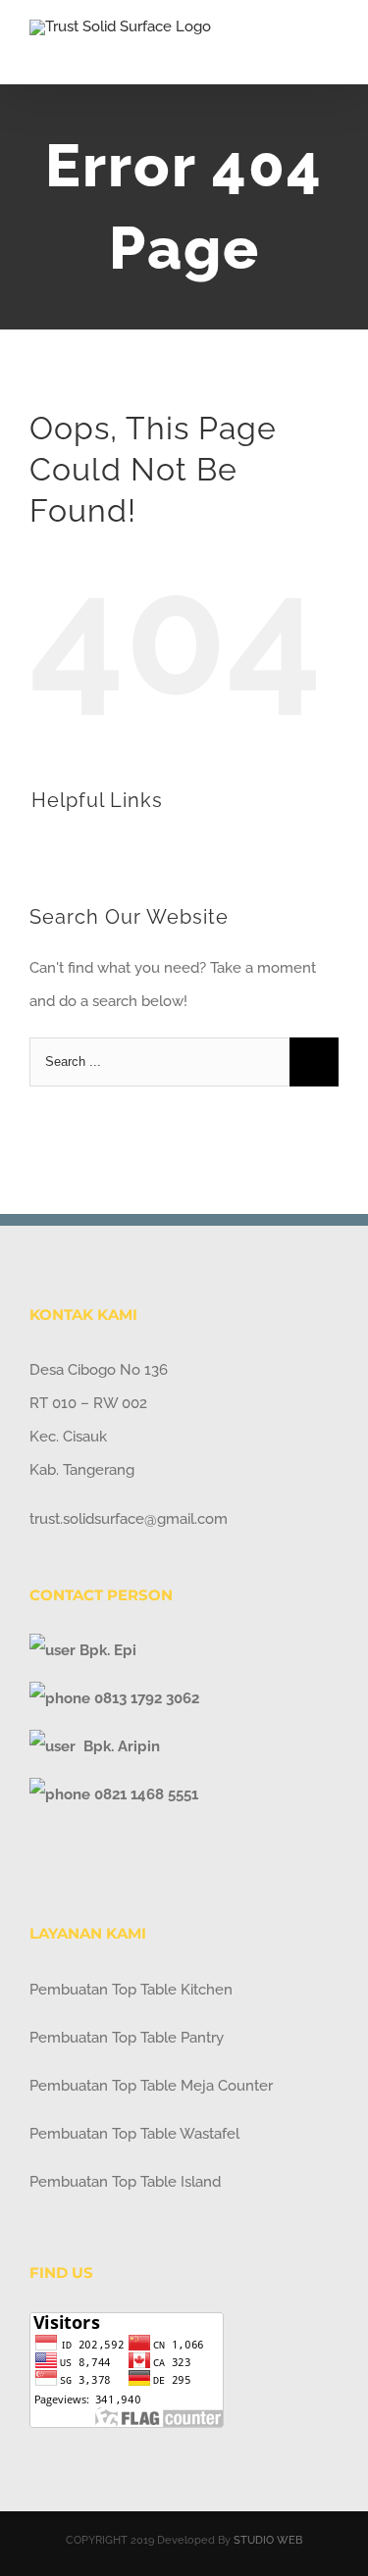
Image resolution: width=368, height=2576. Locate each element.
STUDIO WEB (268, 2540)
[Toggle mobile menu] (331, 54)
